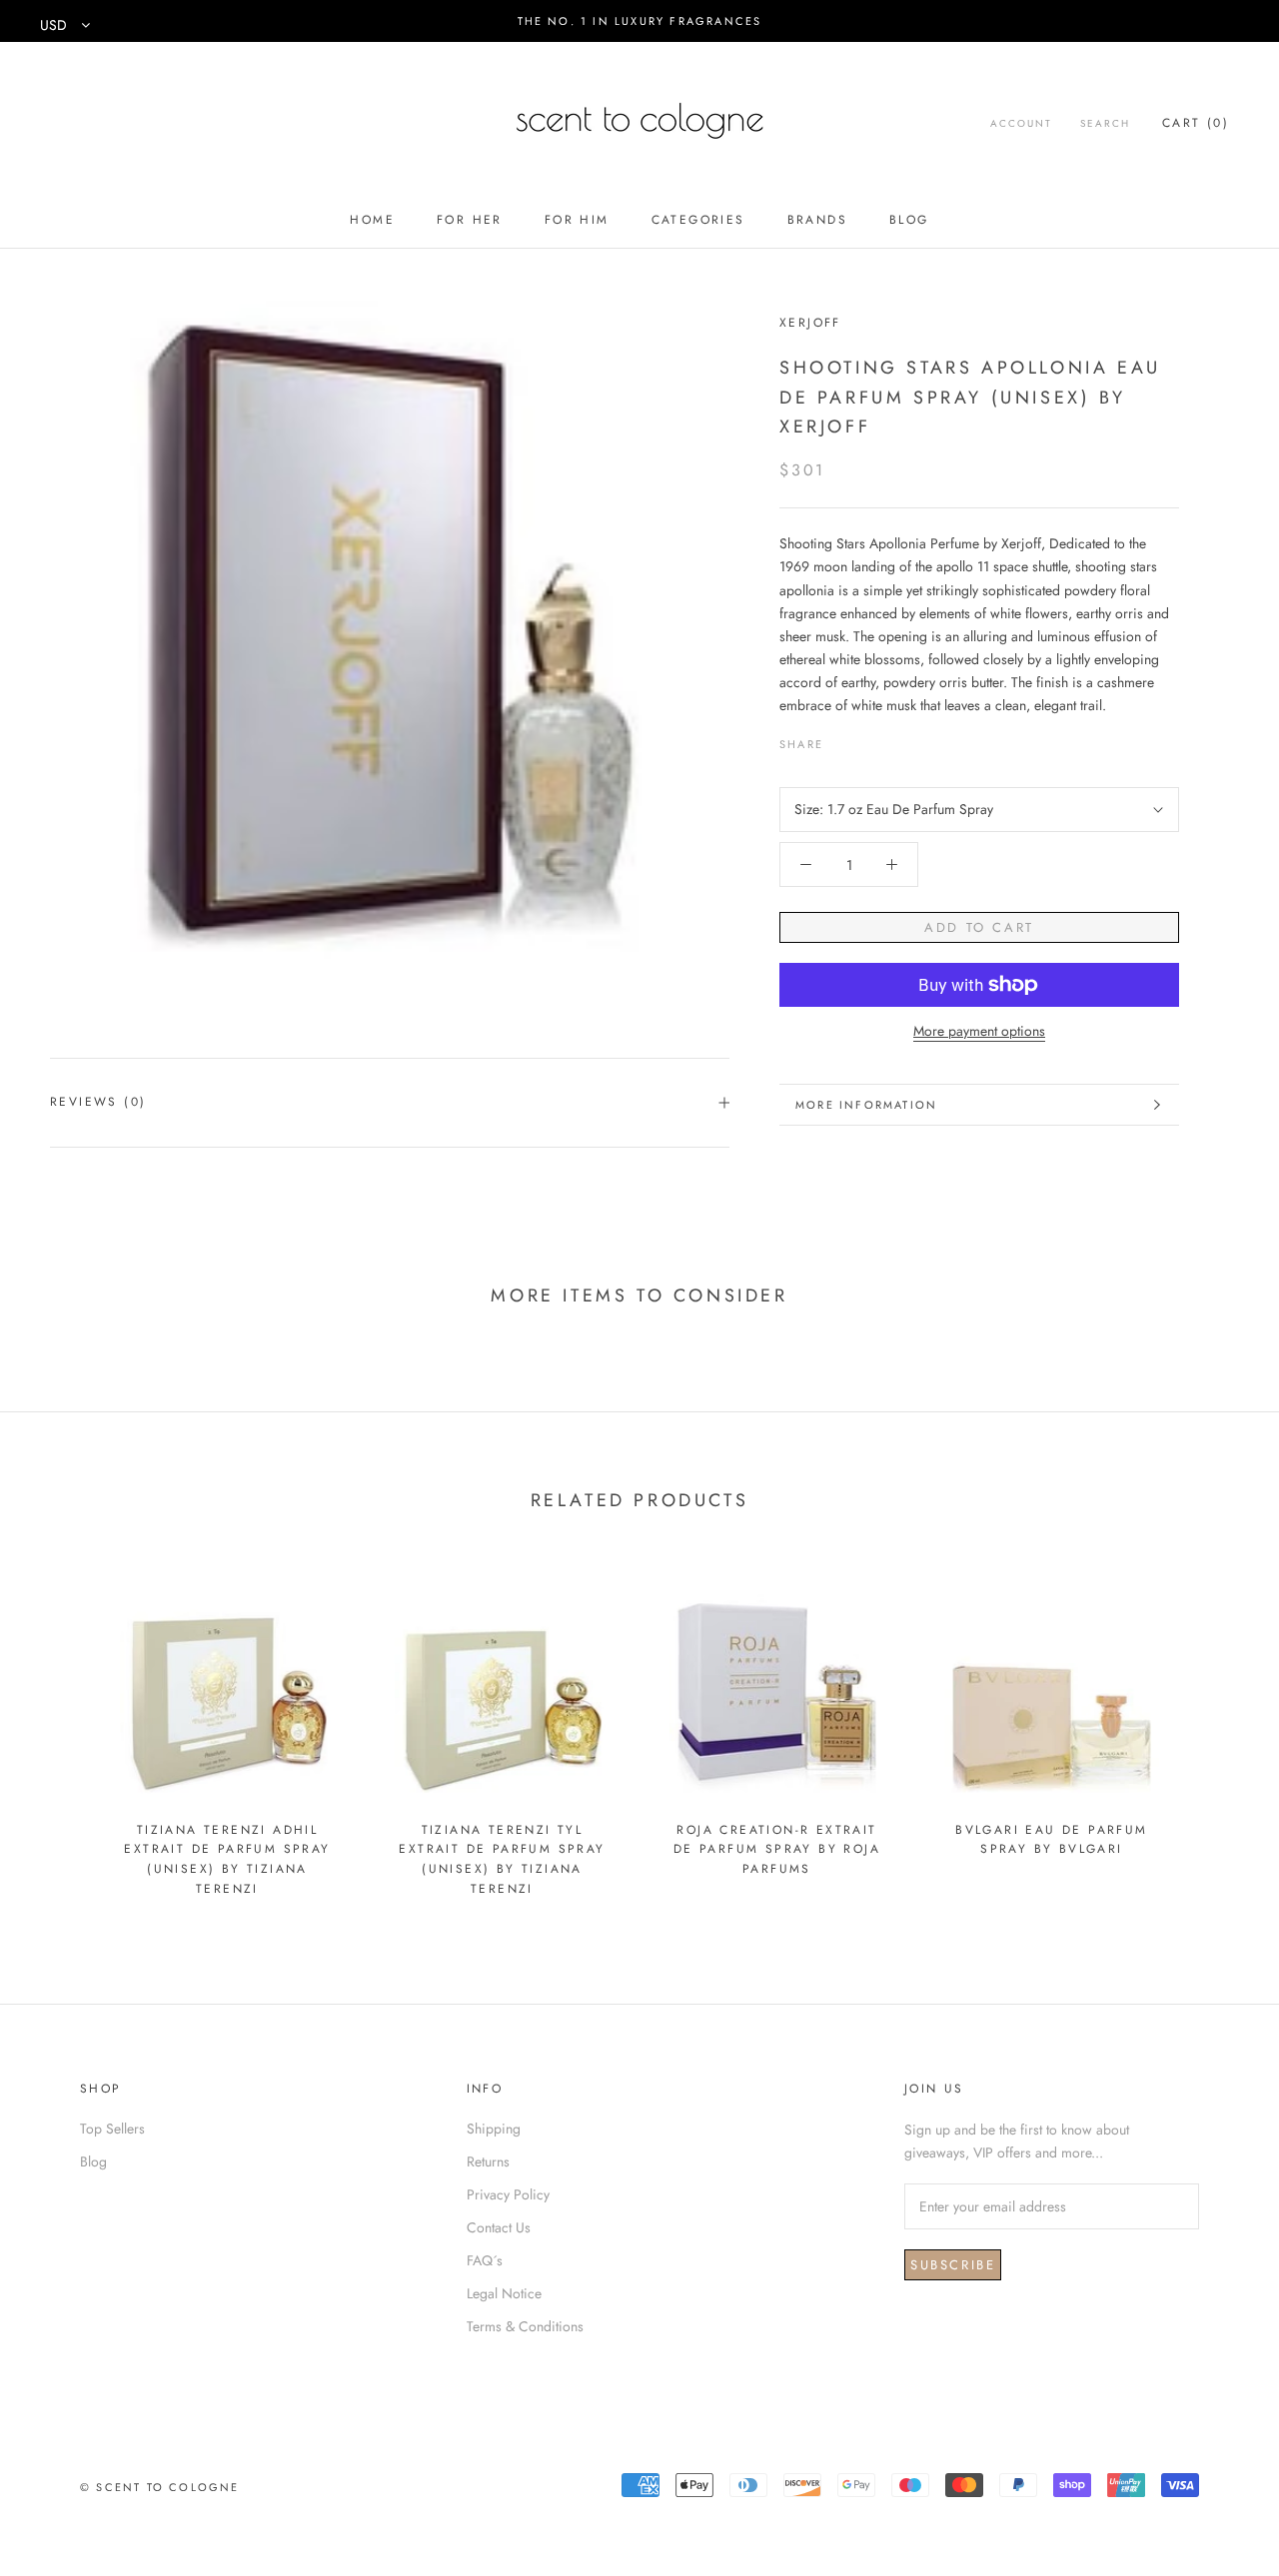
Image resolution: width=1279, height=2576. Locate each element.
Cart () (1196, 123)
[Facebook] (842, 739)
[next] (1217, 1732)
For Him (577, 220)
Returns (488, 2161)
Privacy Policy (508, 2194)
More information (866, 1105)
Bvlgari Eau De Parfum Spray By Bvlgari (1051, 1840)
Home (372, 220)
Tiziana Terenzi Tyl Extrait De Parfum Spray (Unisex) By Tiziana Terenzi (502, 1859)
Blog (909, 220)
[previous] (62, 1732)
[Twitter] (868, 739)
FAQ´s (485, 2260)
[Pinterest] (894, 739)
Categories (698, 220)
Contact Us (499, 2227)
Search (1105, 123)
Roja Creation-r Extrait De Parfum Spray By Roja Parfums (777, 1850)
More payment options (979, 1031)
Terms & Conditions (525, 2326)
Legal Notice (504, 2293)
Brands (817, 220)
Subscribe (953, 2265)
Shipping (494, 2129)
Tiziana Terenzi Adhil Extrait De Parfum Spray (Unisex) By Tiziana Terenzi (227, 1859)
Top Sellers (112, 2129)
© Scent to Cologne (160, 2487)
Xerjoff (810, 323)
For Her (470, 220)
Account (1021, 123)
